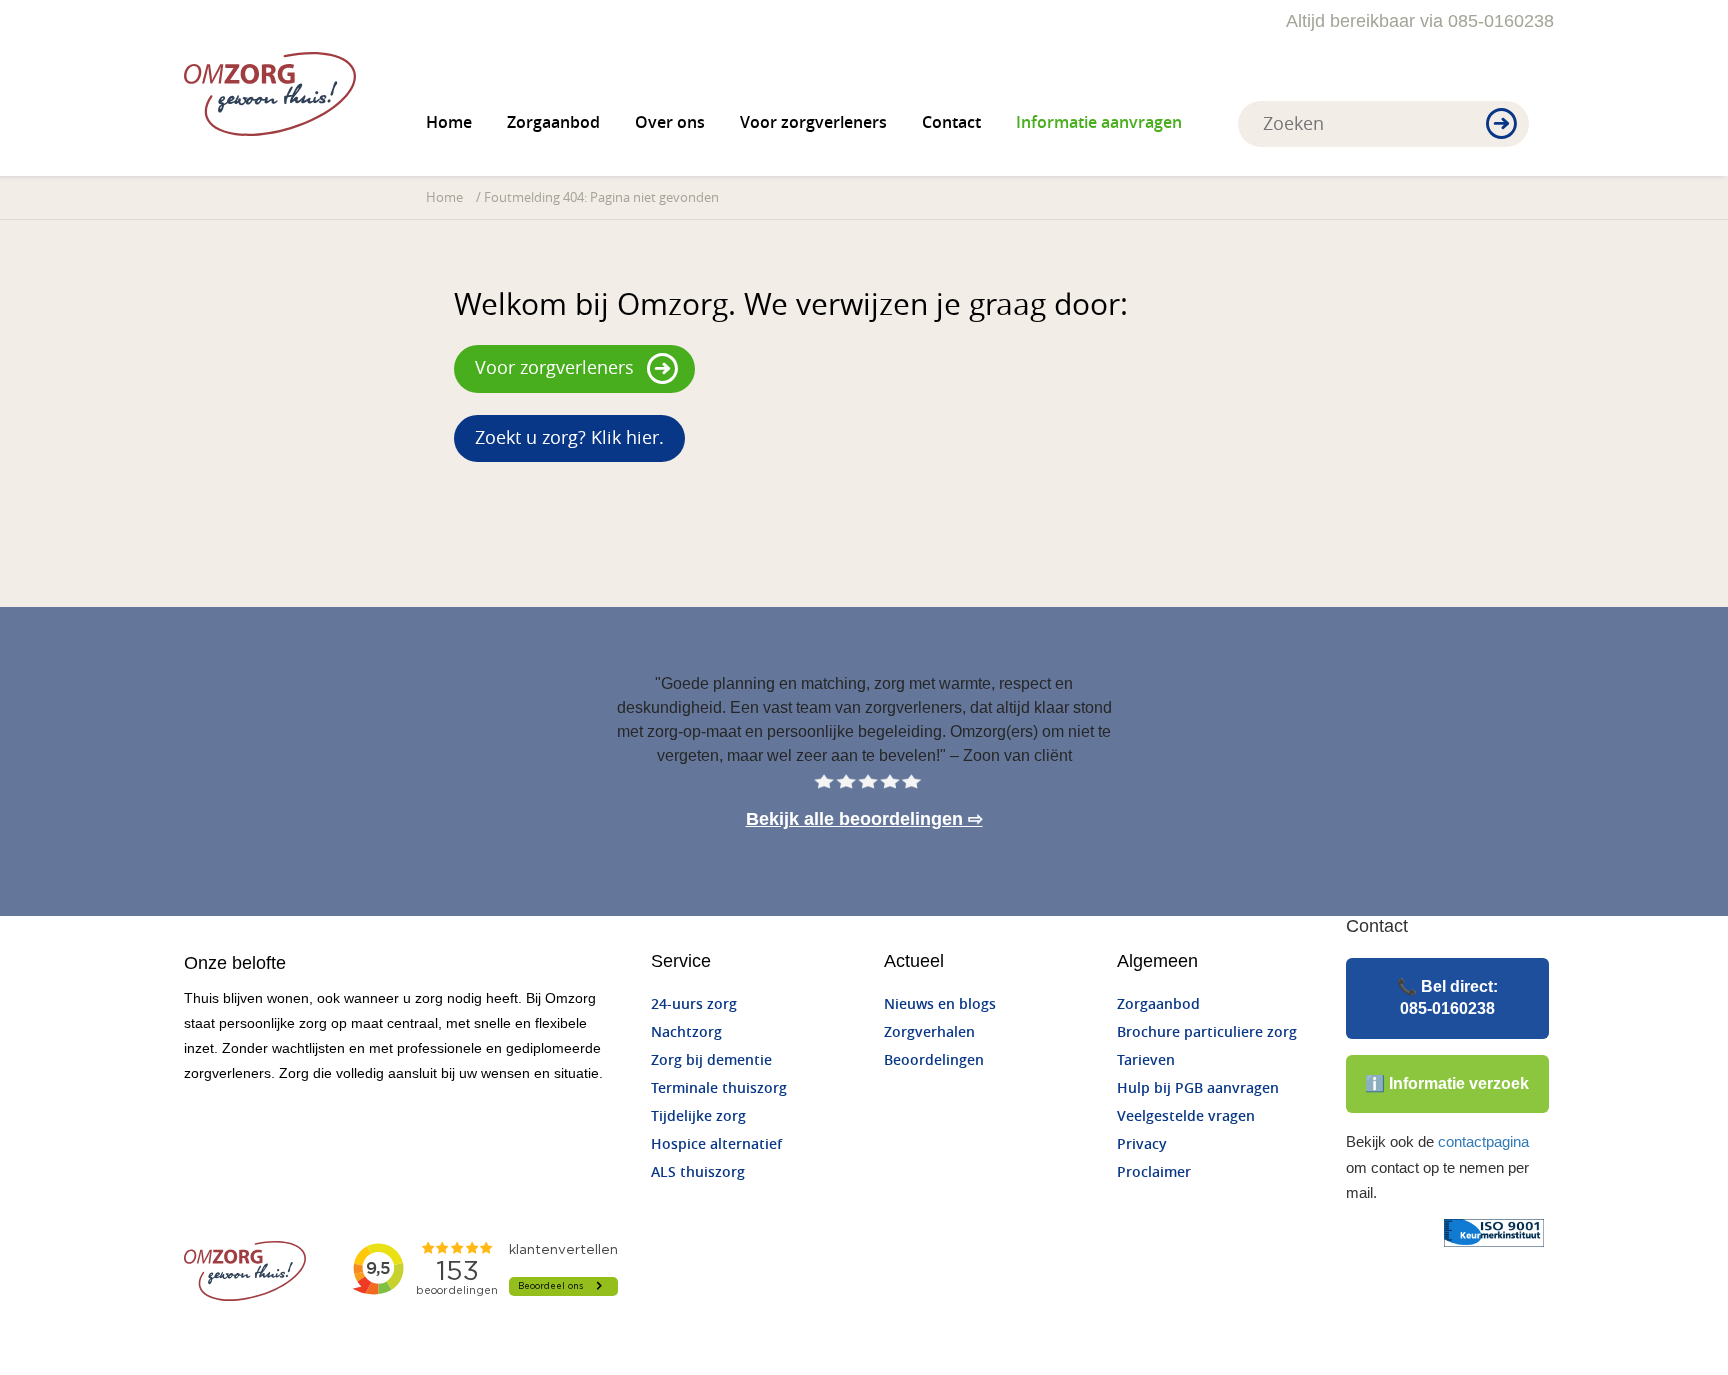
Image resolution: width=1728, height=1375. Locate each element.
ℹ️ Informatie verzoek (1447, 1083)
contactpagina (1483, 1141)
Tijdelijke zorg (698, 1116)
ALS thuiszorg (698, 1172)
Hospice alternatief (716, 1144)
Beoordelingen (934, 1060)
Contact (951, 122)
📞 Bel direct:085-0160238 (1447, 997)
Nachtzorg (686, 1032)
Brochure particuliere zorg (1207, 1032)
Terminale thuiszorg (719, 1088)
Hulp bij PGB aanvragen (1198, 1088)
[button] (1501, 125)
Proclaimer (1154, 1172)
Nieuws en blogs (940, 1004)
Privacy (1142, 1144)
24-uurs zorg (694, 1004)
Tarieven (1146, 1060)
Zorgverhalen (929, 1032)
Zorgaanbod (553, 122)
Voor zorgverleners (813, 122)
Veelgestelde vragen (1186, 1116)
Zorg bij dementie (711, 1060)
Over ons (670, 122)
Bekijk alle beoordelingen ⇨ (864, 819)
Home (449, 122)
